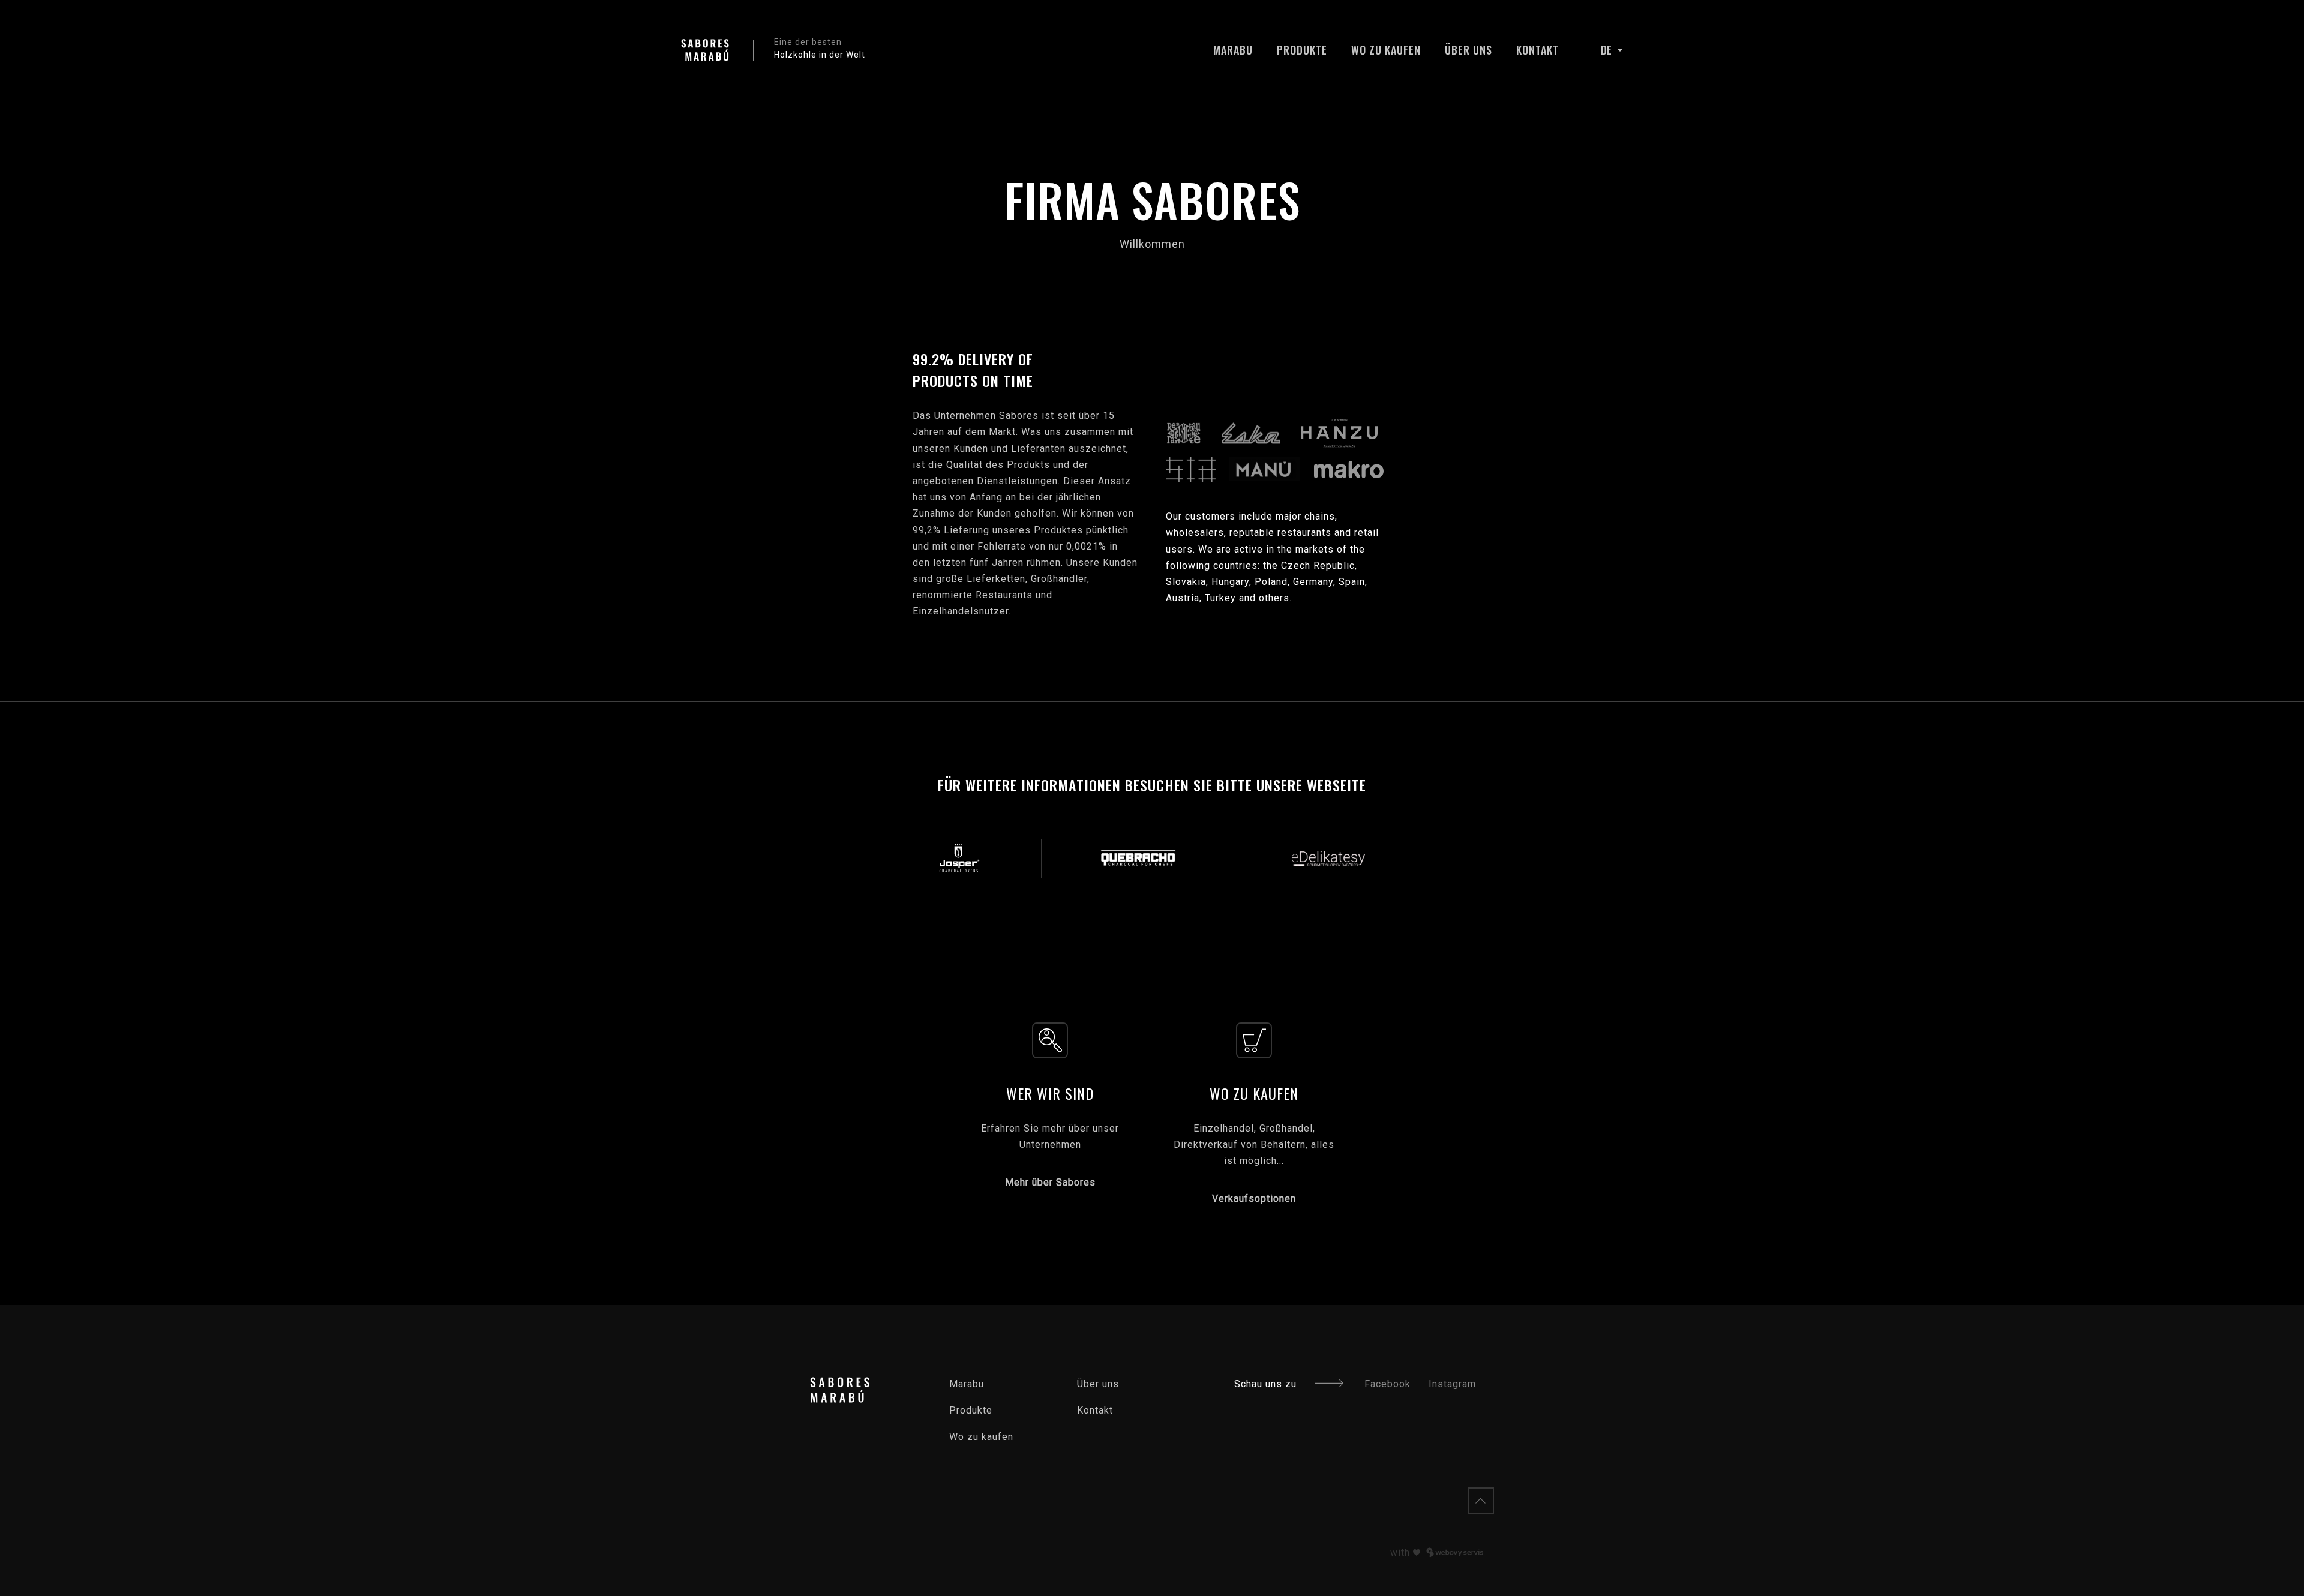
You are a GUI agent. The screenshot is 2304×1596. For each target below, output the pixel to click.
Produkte (1302, 50)
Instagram (1452, 1384)
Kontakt (1537, 50)
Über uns (1468, 50)
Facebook (1387, 1384)
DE (1607, 50)
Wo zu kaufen (1386, 50)
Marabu (1233, 50)
